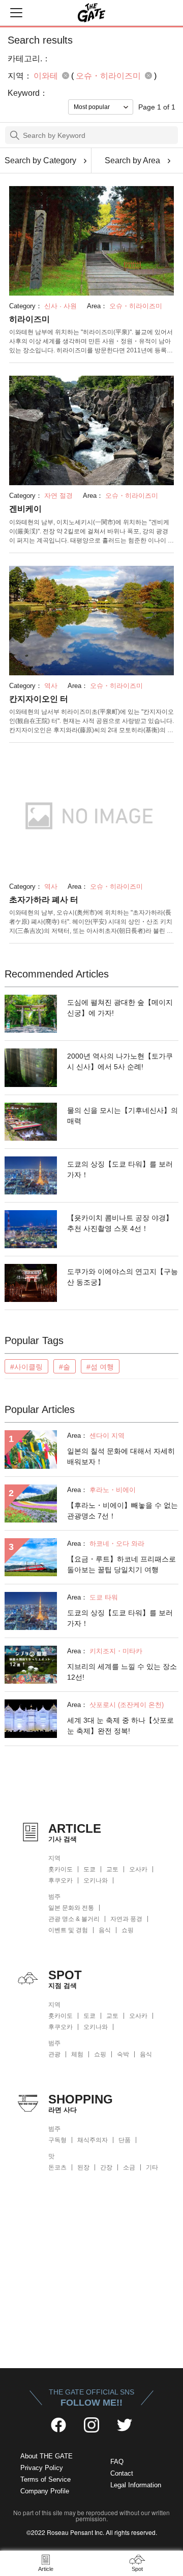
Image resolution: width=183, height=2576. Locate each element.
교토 (112, 1869)
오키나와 (96, 1880)
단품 (125, 2140)
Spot (137, 2569)
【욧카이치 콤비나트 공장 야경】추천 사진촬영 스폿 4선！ (120, 1223)
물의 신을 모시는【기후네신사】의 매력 (123, 1116)
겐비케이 (25, 509)
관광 (54, 2054)
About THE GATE (47, 2456)
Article (46, 2569)
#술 (65, 1367)
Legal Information (136, 2485)
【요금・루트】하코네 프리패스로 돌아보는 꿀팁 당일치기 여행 (121, 1564)
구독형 (57, 2140)
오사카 (138, 1869)
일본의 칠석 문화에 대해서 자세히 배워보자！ (121, 1456)
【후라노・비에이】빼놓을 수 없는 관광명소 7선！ (123, 1511)
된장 (83, 2167)
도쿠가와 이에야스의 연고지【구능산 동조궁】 (123, 1277)
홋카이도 (60, 1869)
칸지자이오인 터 (39, 699)
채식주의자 (93, 2140)
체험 (77, 2054)
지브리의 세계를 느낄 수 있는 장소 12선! (122, 1672)
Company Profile (45, 2491)
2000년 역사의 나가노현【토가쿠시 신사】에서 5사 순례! (120, 1061)
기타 (152, 2167)
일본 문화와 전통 (71, 1908)
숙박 (123, 2054)
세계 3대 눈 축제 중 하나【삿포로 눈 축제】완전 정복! (120, 1726)
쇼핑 (128, 1930)
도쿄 (89, 1869)
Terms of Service (45, 2479)
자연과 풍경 (126, 1919)
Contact (122, 2473)
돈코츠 (57, 2167)
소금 (129, 2167)
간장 (106, 2167)
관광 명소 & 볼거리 (74, 1919)
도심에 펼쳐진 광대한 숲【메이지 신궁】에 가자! (120, 1008)
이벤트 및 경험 (68, 1930)
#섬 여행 (100, 1367)
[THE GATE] (91, 13)
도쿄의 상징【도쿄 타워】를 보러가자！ (120, 1169)
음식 (105, 1930)
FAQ (117, 2462)
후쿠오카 (60, 1880)
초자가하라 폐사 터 (44, 900)
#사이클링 (26, 1367)
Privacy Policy (42, 2468)
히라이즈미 (29, 319)
